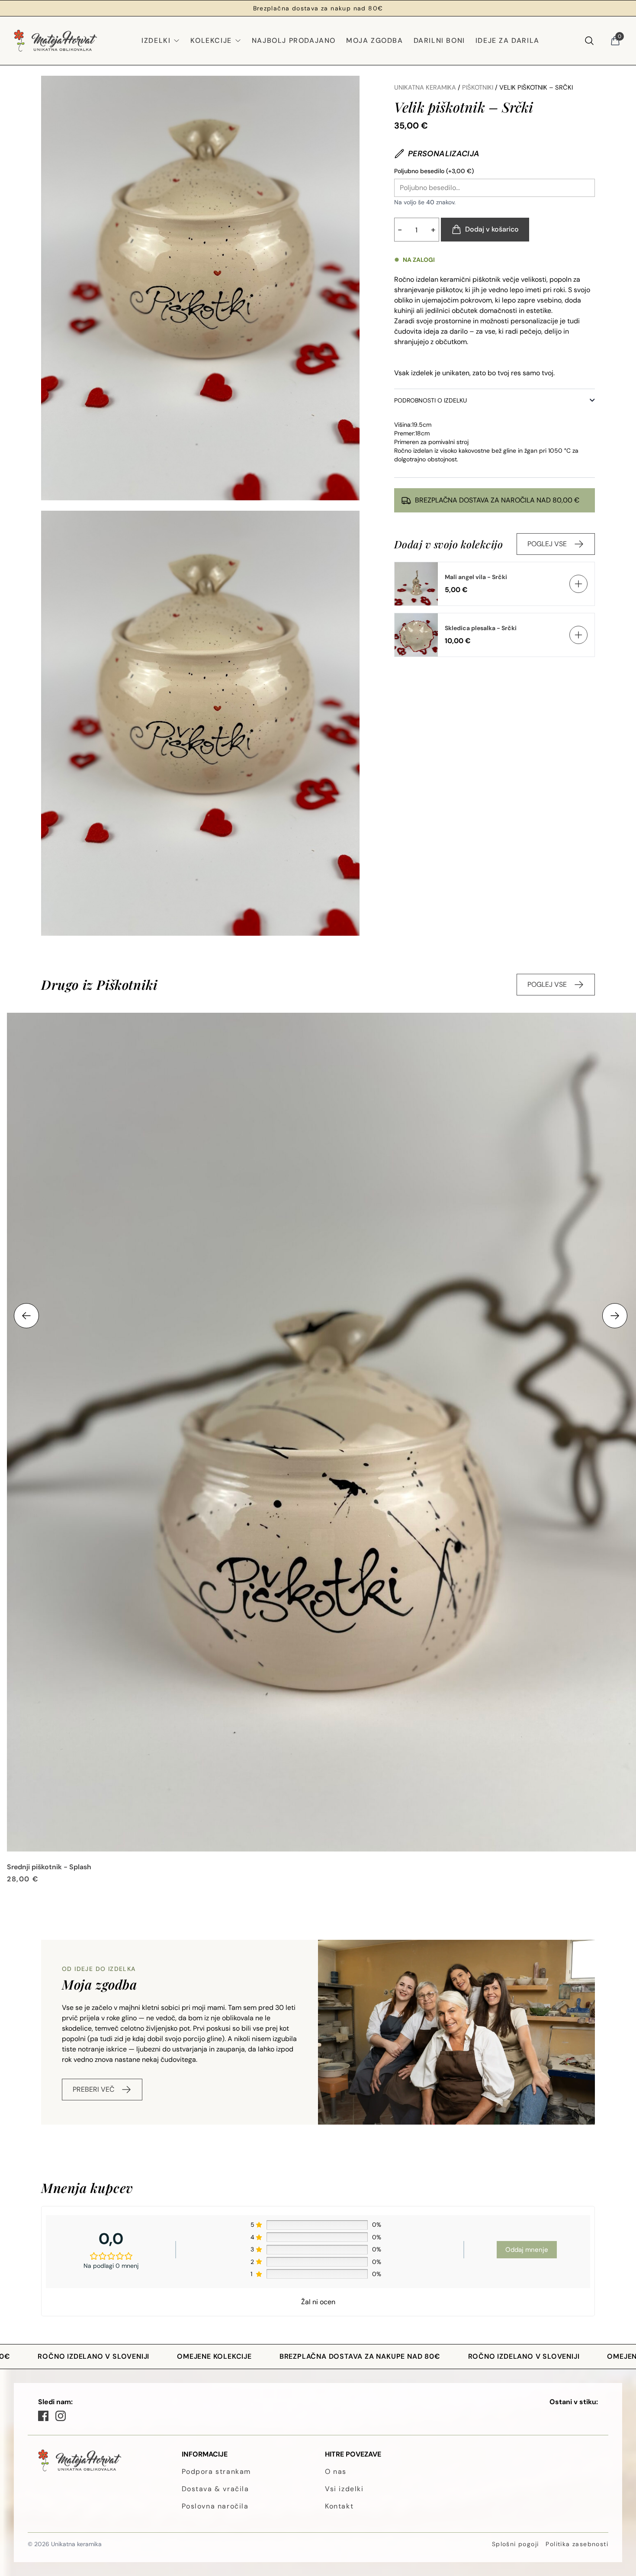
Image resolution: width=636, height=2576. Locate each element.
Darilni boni (439, 40)
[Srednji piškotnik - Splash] (321, 1432)
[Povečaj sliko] (200, 288)
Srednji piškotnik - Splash (49, 1867)
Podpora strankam (217, 2471)
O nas (336, 2471)
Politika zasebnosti (577, 2544)
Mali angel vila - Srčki (476, 577)
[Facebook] (43, 2416)
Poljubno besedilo (434, 171)
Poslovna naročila (215, 2506)
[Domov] (55, 41)
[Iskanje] (589, 41)
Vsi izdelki (344, 2489)
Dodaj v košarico (492, 229)
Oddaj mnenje (527, 2250)
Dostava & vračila (215, 2489)
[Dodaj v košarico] (578, 584)
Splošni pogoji (516, 2544)
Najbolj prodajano (294, 40)
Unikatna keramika (425, 87)
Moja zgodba (375, 40)
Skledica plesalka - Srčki (481, 628)
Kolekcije (211, 40)
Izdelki (156, 40)
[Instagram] (61, 2416)
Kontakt (339, 2506)
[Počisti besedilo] (588, 188)
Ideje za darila (508, 40)
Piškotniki (478, 87)
